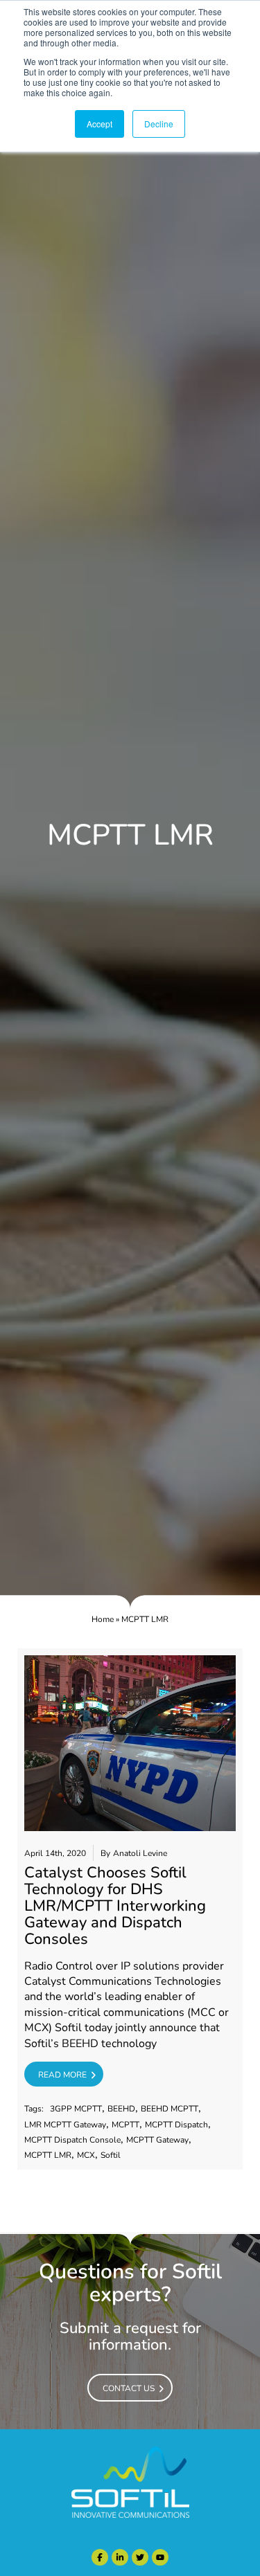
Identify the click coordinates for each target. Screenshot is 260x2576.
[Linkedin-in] (120, 2557)
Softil (111, 2155)
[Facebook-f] (100, 2557)
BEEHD (121, 2109)
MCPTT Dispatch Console (72, 2140)
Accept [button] (99, 124)
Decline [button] (159, 124)
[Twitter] (140, 2557)
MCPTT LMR (48, 2155)
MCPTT (125, 2125)
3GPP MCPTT (76, 2109)
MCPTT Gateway (157, 2140)
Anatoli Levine (140, 1854)
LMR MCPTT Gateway (65, 2125)
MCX (86, 2155)
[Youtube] (160, 2557)
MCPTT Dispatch (176, 2125)
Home (103, 1619)
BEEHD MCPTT (170, 2109)
